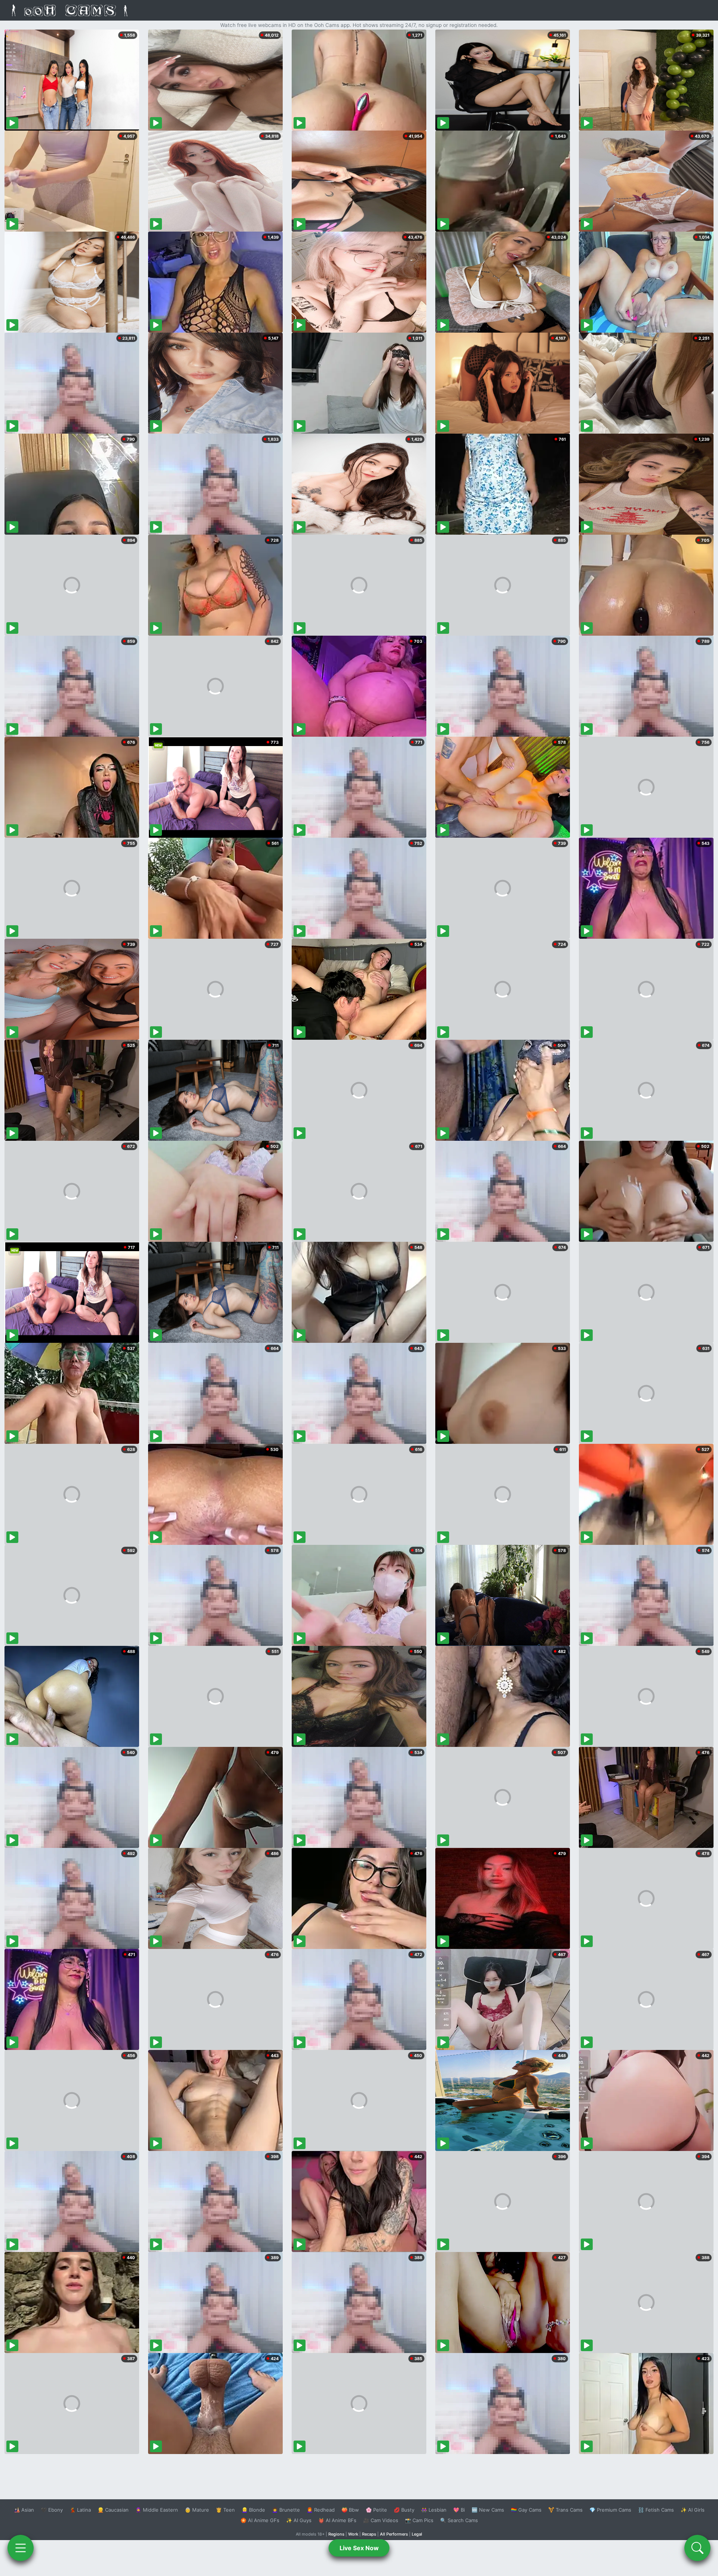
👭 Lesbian (434, 2510)
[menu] (21, 2548)
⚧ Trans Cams (565, 2510)
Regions (336, 2534)
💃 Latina (80, 2510)
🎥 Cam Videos (381, 2520)
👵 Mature (197, 2510)
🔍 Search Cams (459, 2520)
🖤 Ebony (52, 2510)
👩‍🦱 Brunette (286, 2510)
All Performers (394, 2534)
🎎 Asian (24, 2510)
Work (353, 2534)
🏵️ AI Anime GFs (260, 2520)
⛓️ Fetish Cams (656, 2510)
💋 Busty (404, 2510)
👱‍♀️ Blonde (253, 2510)
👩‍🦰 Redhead (321, 2510)
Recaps (369, 2534)
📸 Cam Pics (419, 2520)
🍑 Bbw (350, 2510)
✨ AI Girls (693, 2510)
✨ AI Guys (299, 2520)
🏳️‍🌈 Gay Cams (526, 2510)
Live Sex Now (359, 2548)
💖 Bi (459, 2510)
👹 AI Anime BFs (337, 2520)
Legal (417, 2534)
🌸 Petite (376, 2510)
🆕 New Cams (488, 2510)
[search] (697, 2548)
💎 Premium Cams (610, 2510)
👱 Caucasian (113, 2510)
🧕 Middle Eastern (157, 2510)
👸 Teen (225, 2510)
